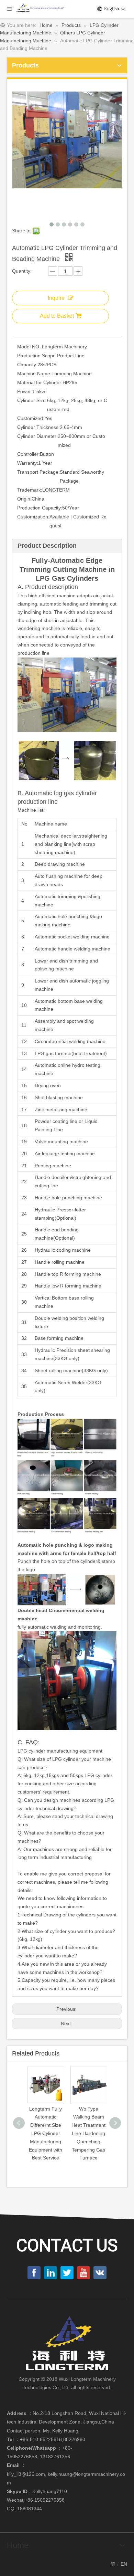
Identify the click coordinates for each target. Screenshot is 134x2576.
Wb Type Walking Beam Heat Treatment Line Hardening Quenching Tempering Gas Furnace (88, 2133)
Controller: (29, 454)
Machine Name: (34, 374)
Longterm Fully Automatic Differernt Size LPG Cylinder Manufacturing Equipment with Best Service (46, 2133)
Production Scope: (37, 356)
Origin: (24, 499)
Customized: (31, 418)
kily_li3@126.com (26, 2474)
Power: (25, 391)
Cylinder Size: (32, 400)
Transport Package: (38, 472)
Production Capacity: (40, 508)
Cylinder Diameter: (37, 436)
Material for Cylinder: (40, 382)
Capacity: (27, 365)
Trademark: (30, 490)
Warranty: (28, 463)
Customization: (33, 517)
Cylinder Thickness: (38, 427)
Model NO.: (30, 347)
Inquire (56, 298)
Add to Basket (57, 316)
